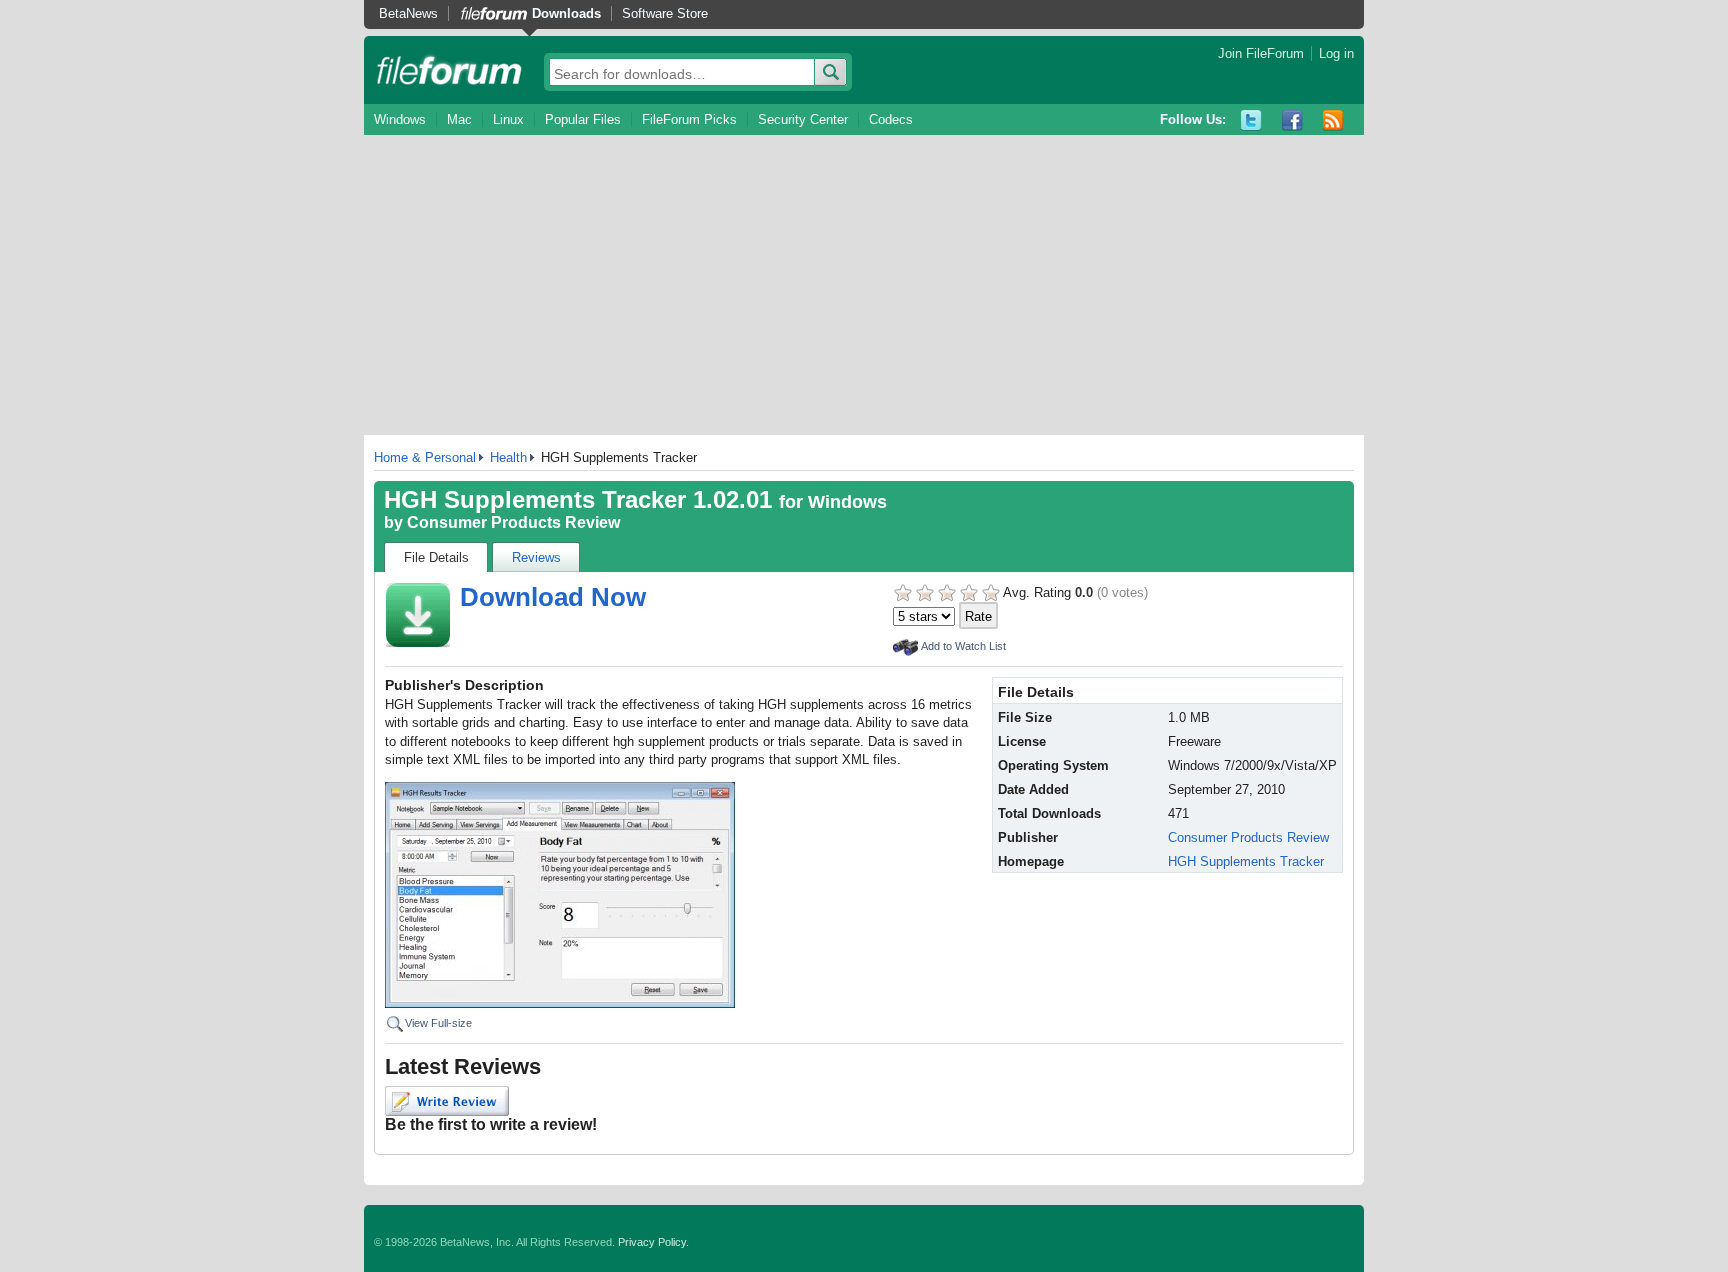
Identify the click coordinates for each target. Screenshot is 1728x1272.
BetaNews (408, 13)
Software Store (665, 13)
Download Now (553, 597)
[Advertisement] (864, 285)
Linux (508, 119)
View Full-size (438, 1023)
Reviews (536, 557)
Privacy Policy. (653, 1242)
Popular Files (583, 119)
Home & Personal (425, 457)
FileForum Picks (689, 119)
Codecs (891, 119)
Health (508, 457)
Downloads (566, 13)
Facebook (1292, 120)
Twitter (1251, 120)
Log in (1336, 53)
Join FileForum (1261, 53)
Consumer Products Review (513, 522)
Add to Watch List (963, 646)
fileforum (449, 70)
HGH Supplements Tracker (1246, 861)
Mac (459, 119)
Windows (400, 119)
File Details (436, 557)
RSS (1333, 120)
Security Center (803, 119)
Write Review (447, 1101)
